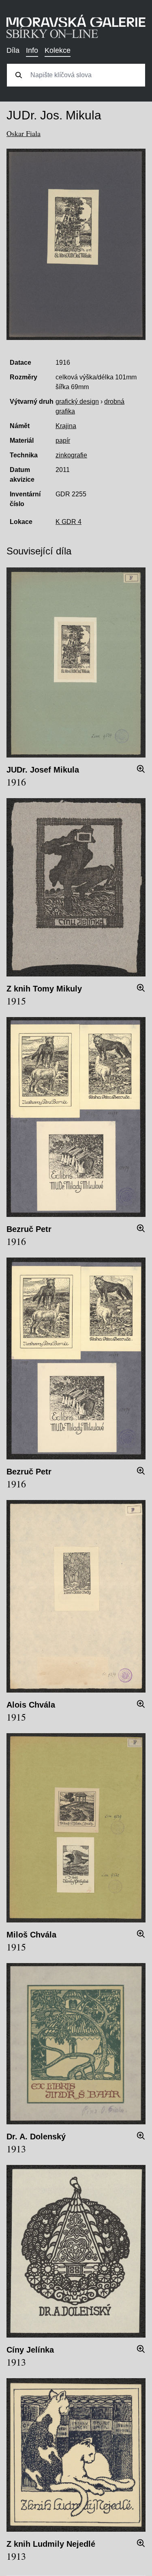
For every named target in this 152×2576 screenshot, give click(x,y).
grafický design (77, 402)
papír (63, 441)
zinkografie (71, 455)
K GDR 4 (69, 522)
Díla (13, 50)
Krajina (66, 426)
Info (32, 50)
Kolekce (58, 50)
